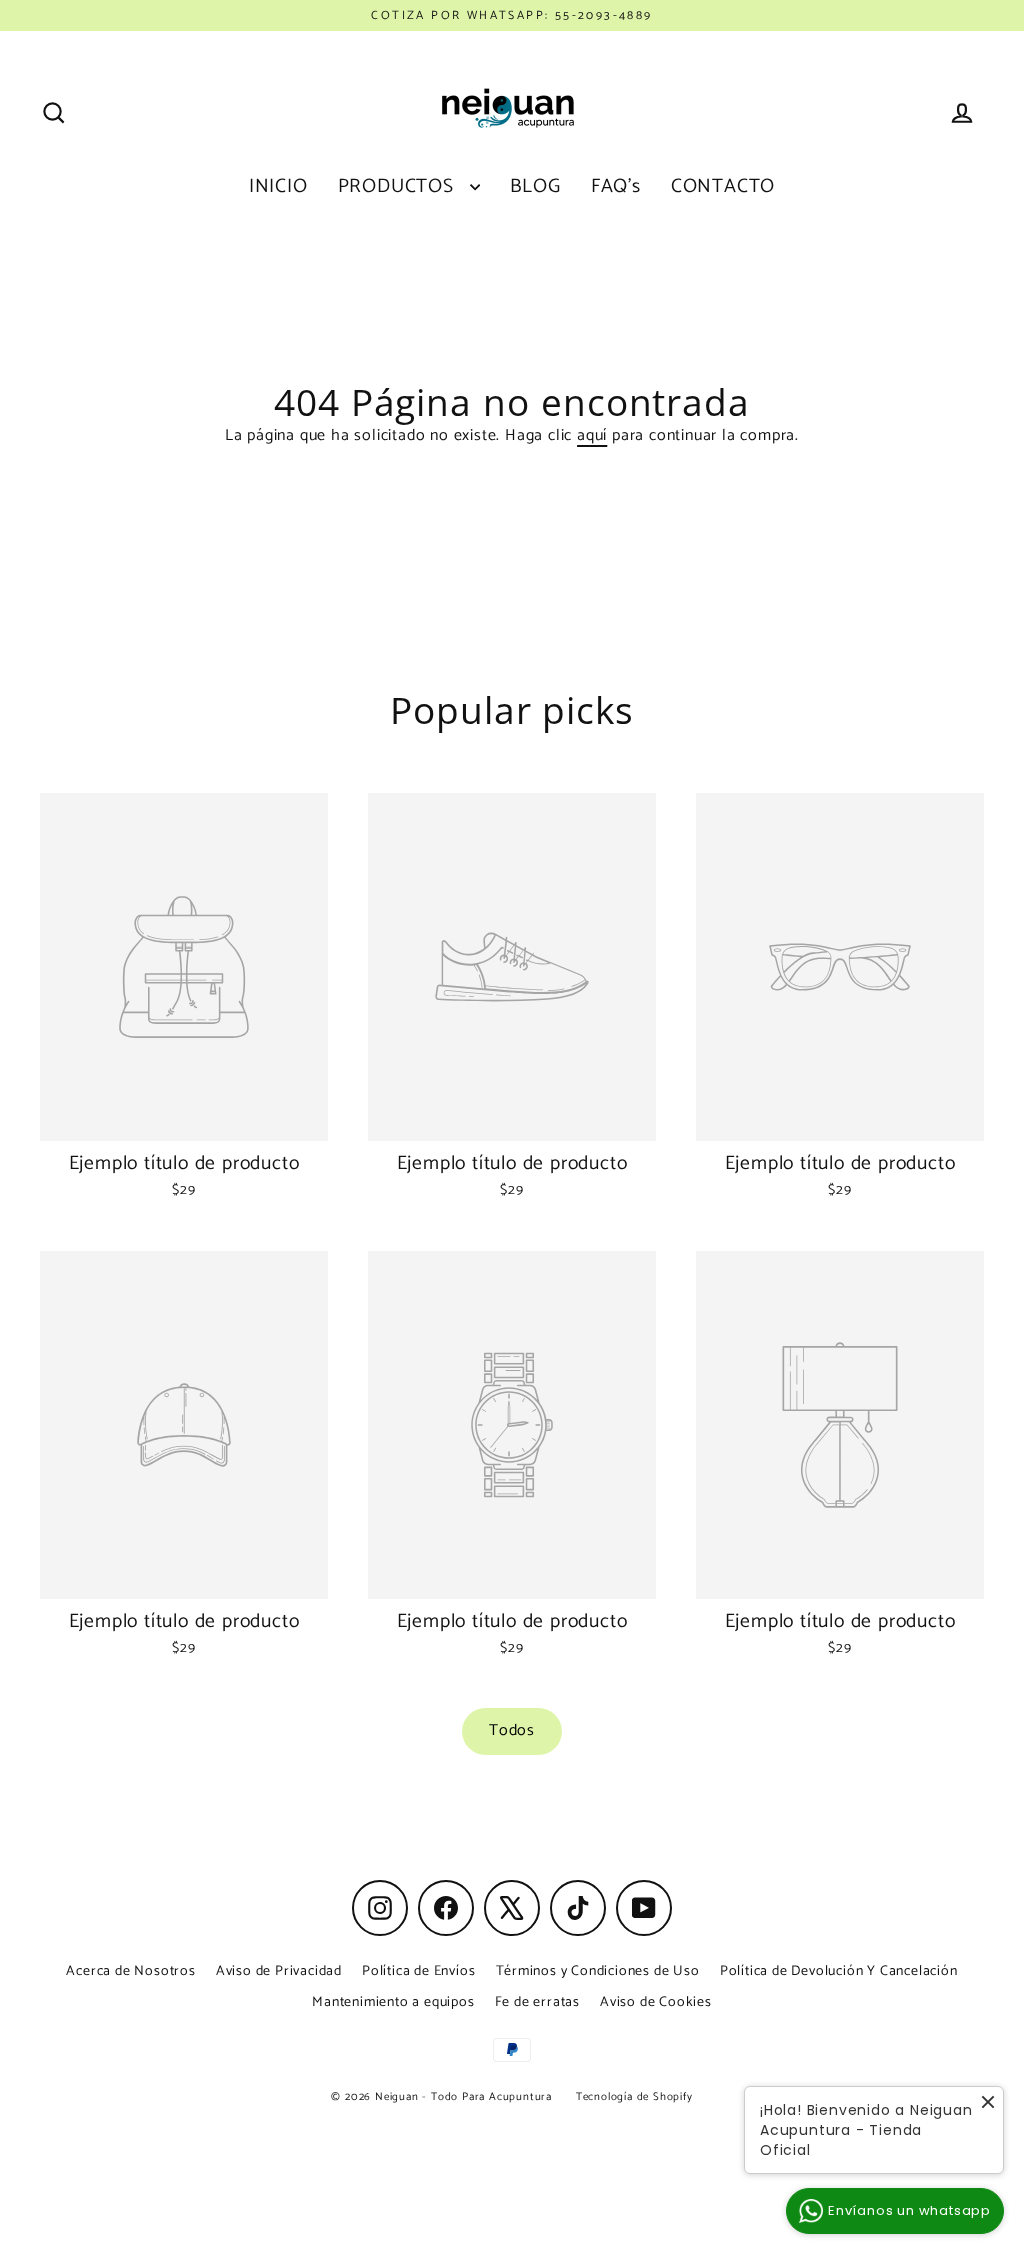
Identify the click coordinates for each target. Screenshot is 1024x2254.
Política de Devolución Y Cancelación (839, 1971)
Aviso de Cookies (656, 2002)
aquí (592, 435)
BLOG (535, 187)
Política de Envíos (418, 1971)
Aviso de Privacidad (279, 1971)
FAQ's (616, 187)
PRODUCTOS (399, 187)
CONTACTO (723, 187)
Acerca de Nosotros (130, 1971)
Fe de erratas (537, 2002)
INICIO (278, 187)
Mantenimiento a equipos (393, 2002)
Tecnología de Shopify (634, 2097)
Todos (512, 1730)
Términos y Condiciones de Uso (598, 1971)
